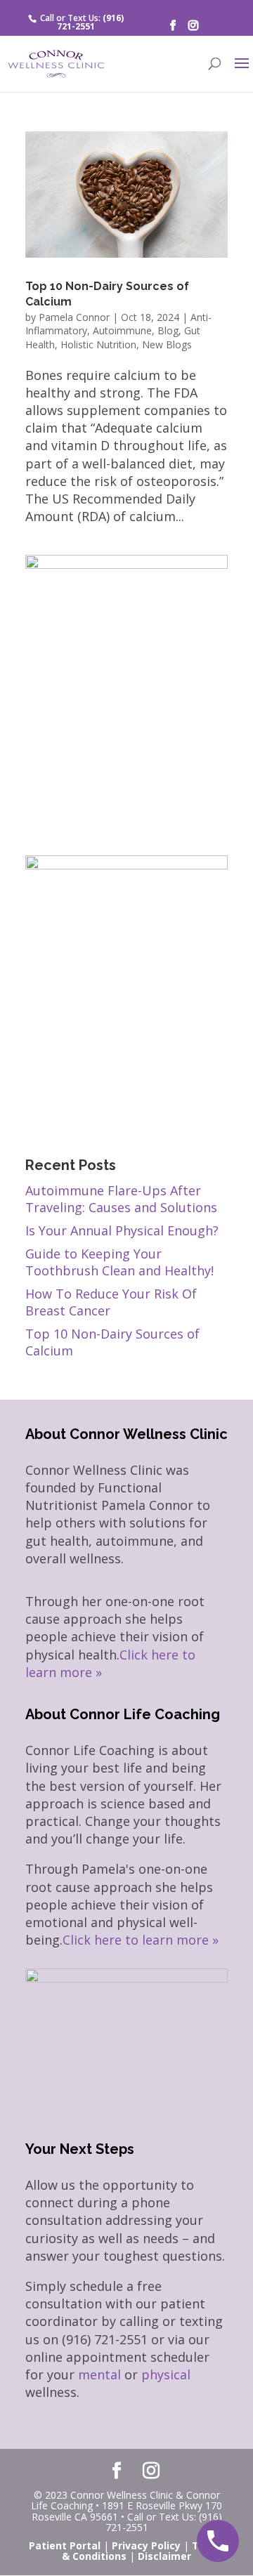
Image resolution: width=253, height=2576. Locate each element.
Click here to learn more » (141, 1940)
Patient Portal (65, 2545)
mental (99, 2374)
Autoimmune (122, 330)
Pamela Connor (74, 317)
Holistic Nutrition (98, 344)
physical (166, 2374)
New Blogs (167, 344)
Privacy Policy (146, 2545)
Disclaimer (164, 2556)
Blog (168, 330)
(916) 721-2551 (90, 22)
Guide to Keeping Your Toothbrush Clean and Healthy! (119, 1262)
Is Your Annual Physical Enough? (122, 1230)
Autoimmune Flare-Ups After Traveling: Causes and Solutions (121, 1199)
